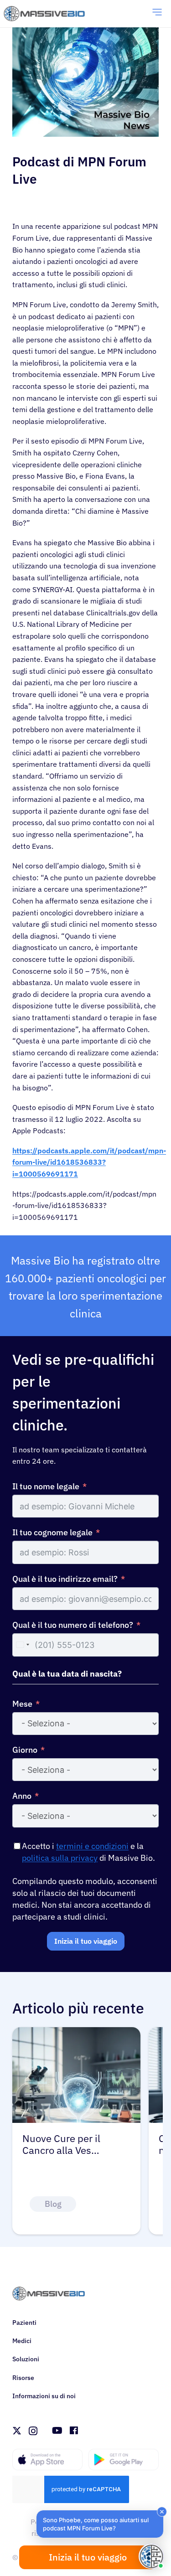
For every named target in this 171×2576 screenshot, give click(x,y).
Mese (22, 1704)
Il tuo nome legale (46, 1486)
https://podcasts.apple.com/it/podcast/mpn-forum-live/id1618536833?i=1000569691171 (89, 1162)
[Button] (103, 2204)
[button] (100, 2524)
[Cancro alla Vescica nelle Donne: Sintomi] (76, 2033)
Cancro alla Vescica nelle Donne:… (66, 2145)
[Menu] (157, 14)
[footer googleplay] (124, 2460)
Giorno (25, 1750)
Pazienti (24, 2323)
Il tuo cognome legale (52, 1532)
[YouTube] (65, 2431)
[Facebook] (82, 2431)
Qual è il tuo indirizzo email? (65, 1579)
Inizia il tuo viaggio (86, 1941)
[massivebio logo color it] (44, 14)
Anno (22, 1796)
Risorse (23, 2378)
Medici (22, 2341)
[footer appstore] (47, 2460)
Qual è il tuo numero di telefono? (73, 1625)
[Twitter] (17, 2431)
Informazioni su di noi (44, 2396)
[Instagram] (33, 2431)
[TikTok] (49, 2431)
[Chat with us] (151, 2556)
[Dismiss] (162, 2512)
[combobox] (22, 1645)
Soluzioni (26, 2359)
